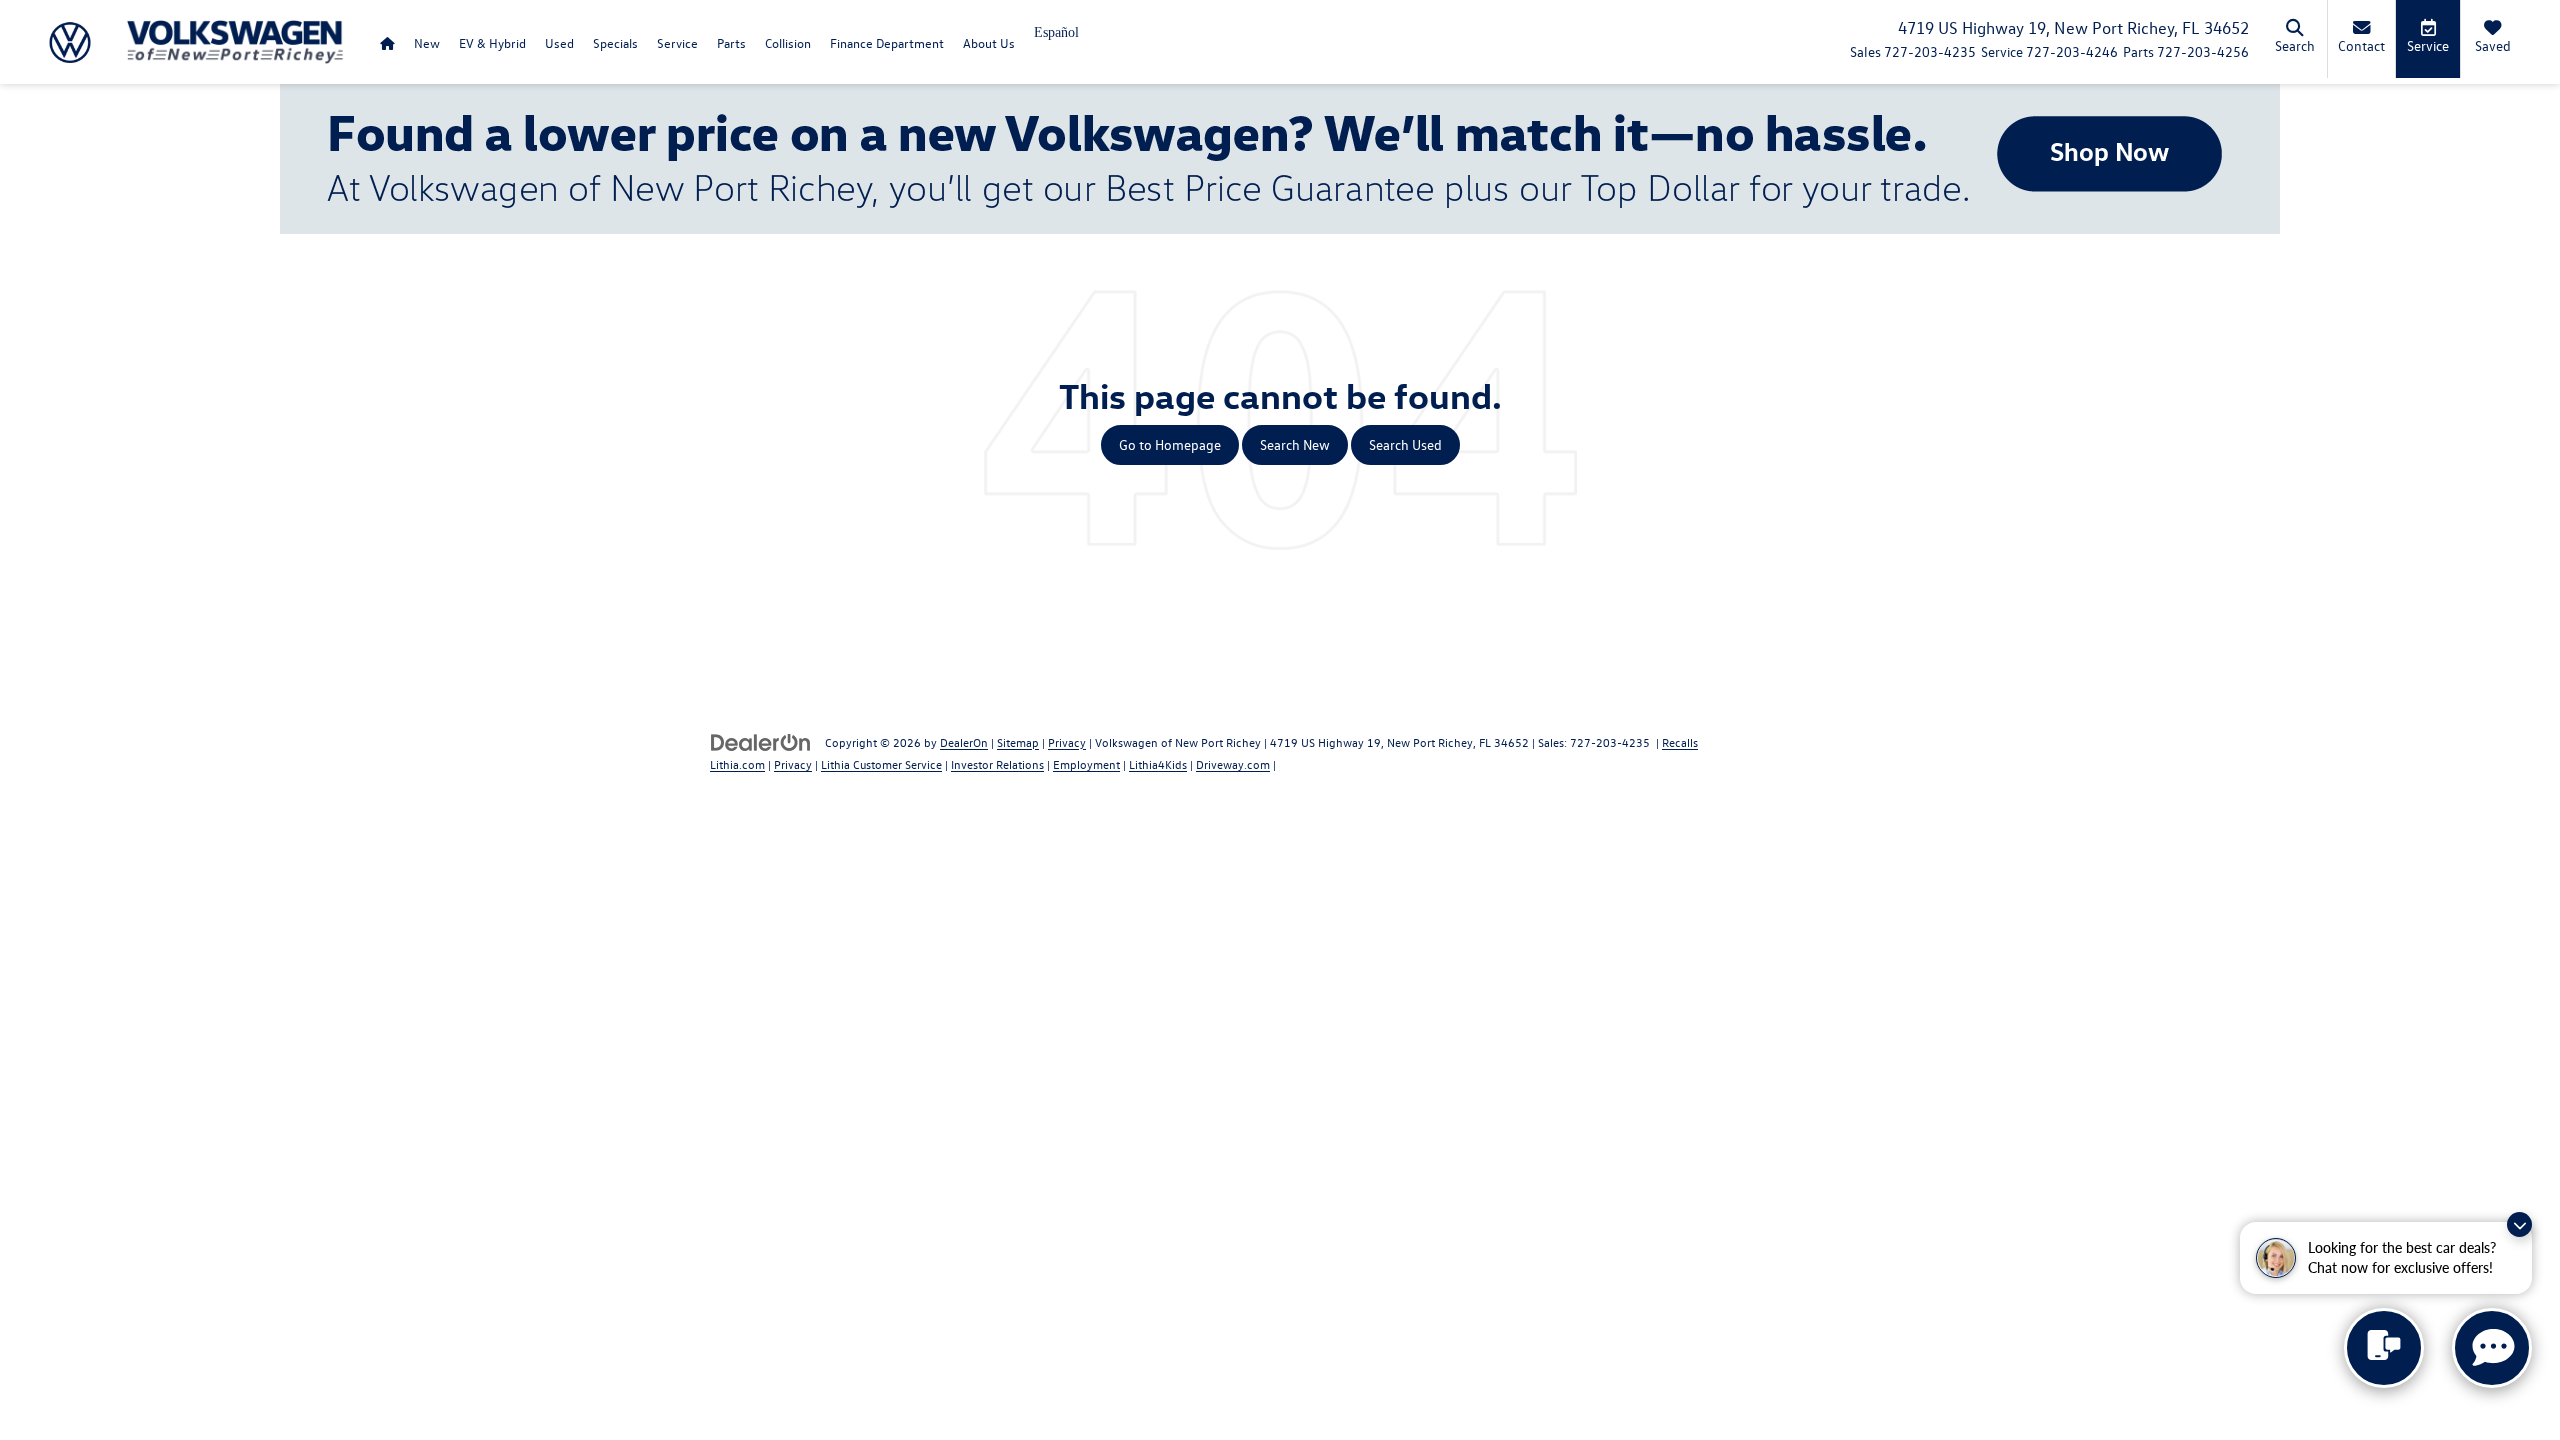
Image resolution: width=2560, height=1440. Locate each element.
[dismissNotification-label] (2519, 1224)
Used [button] (559, 42)
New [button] (427, 42)
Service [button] (677, 42)
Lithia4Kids (1158, 764)
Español (1056, 32)
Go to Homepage (1170, 444)
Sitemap (1018, 742)
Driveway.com (1233, 764)
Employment (1086, 764)
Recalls (1680, 742)
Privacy (1067, 742)
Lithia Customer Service (881, 764)
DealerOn (964, 742)
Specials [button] (615, 42)
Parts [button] (731, 42)
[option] (1056, 39)
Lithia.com (737, 764)
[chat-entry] (2384, 1348)
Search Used (1405, 444)
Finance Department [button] (887, 42)
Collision (788, 42)
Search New (1295, 444)
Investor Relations (997, 764)
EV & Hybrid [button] (492, 42)
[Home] (387, 42)
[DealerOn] (761, 741)
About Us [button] (989, 42)
